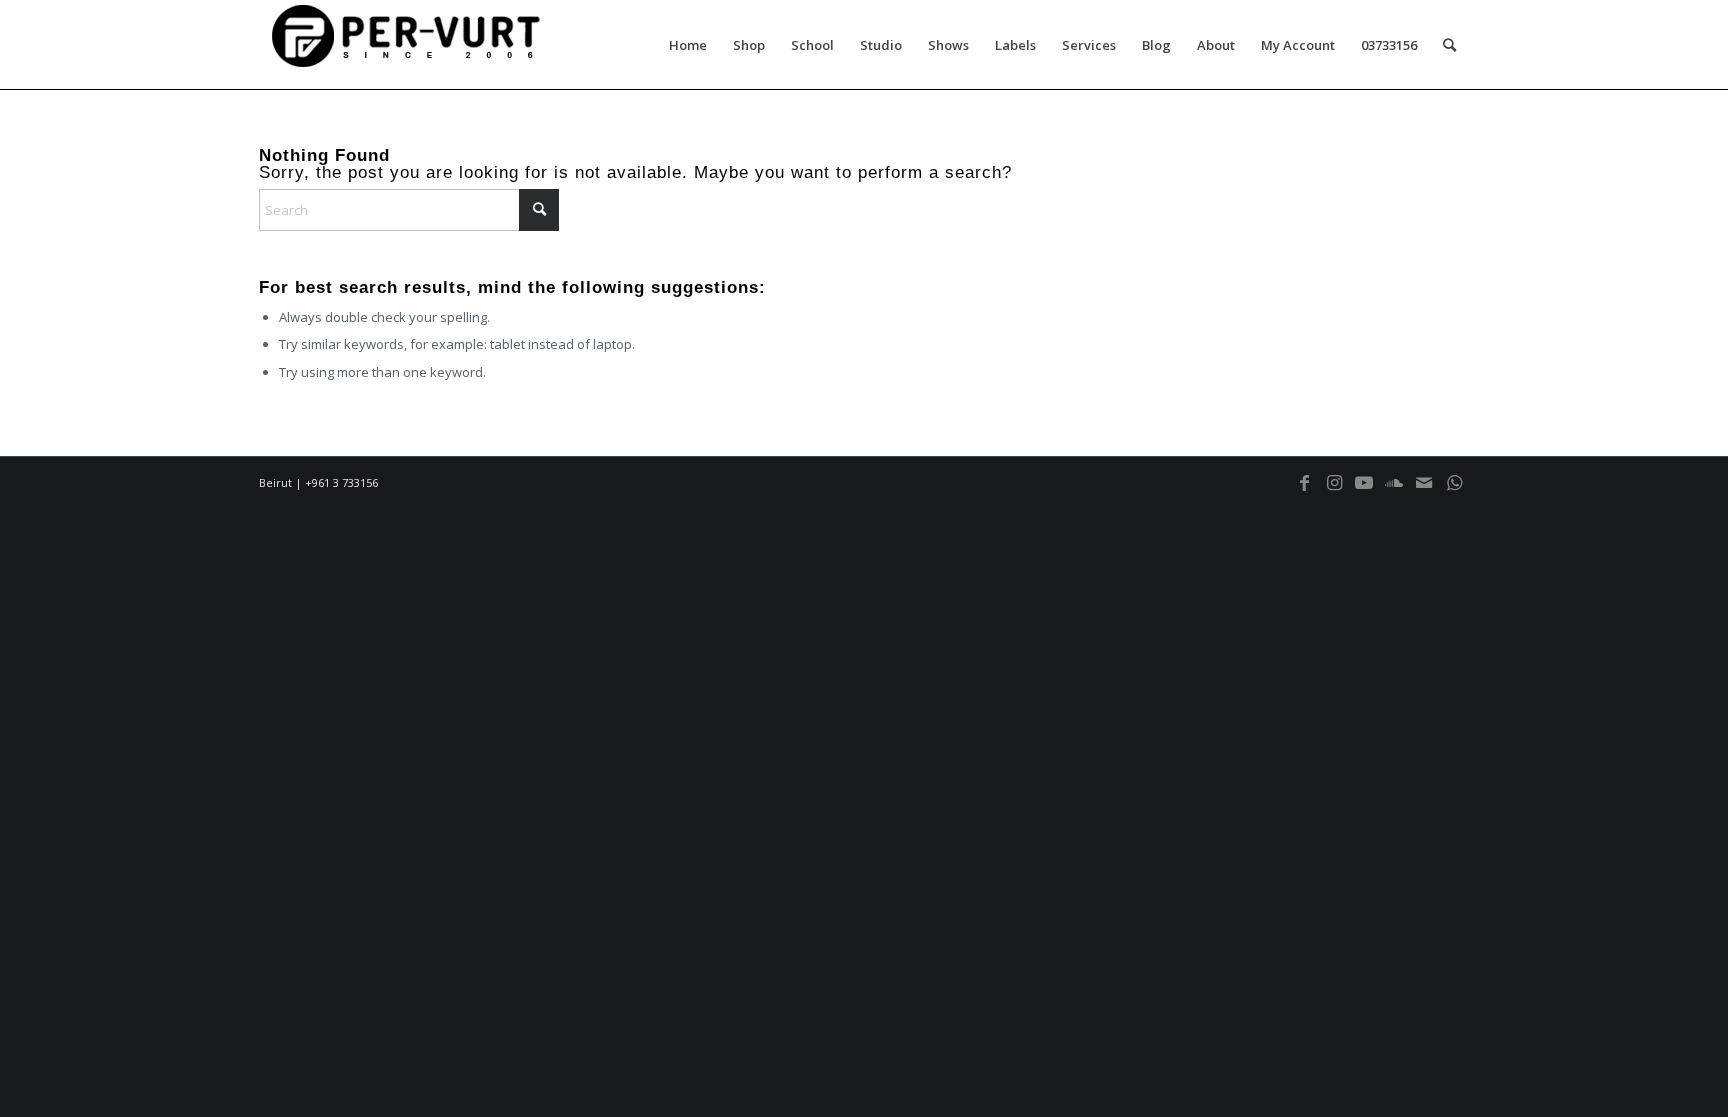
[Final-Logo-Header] (409, 45)
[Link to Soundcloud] (1394, 492)
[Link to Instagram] (1334, 492)
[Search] (1449, 45)
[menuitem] (688, 45)
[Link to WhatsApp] (1454, 492)
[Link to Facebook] (1304, 492)
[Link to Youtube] (1364, 492)
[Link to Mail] (1424, 492)
